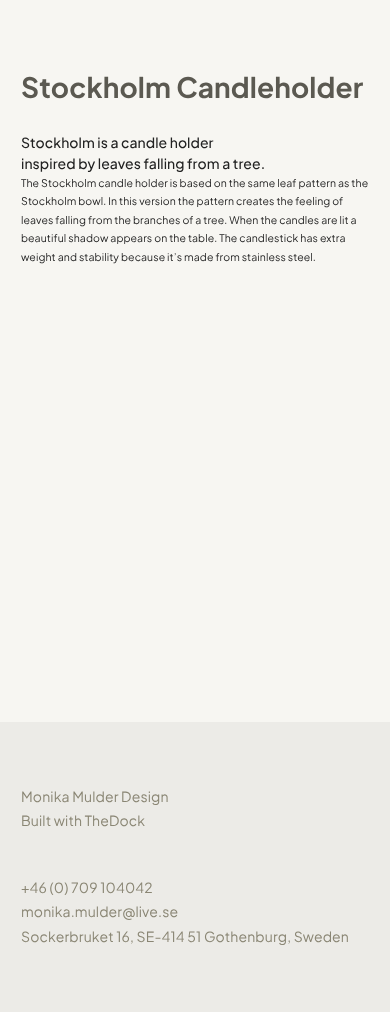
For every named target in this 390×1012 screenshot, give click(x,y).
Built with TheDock (83, 821)
